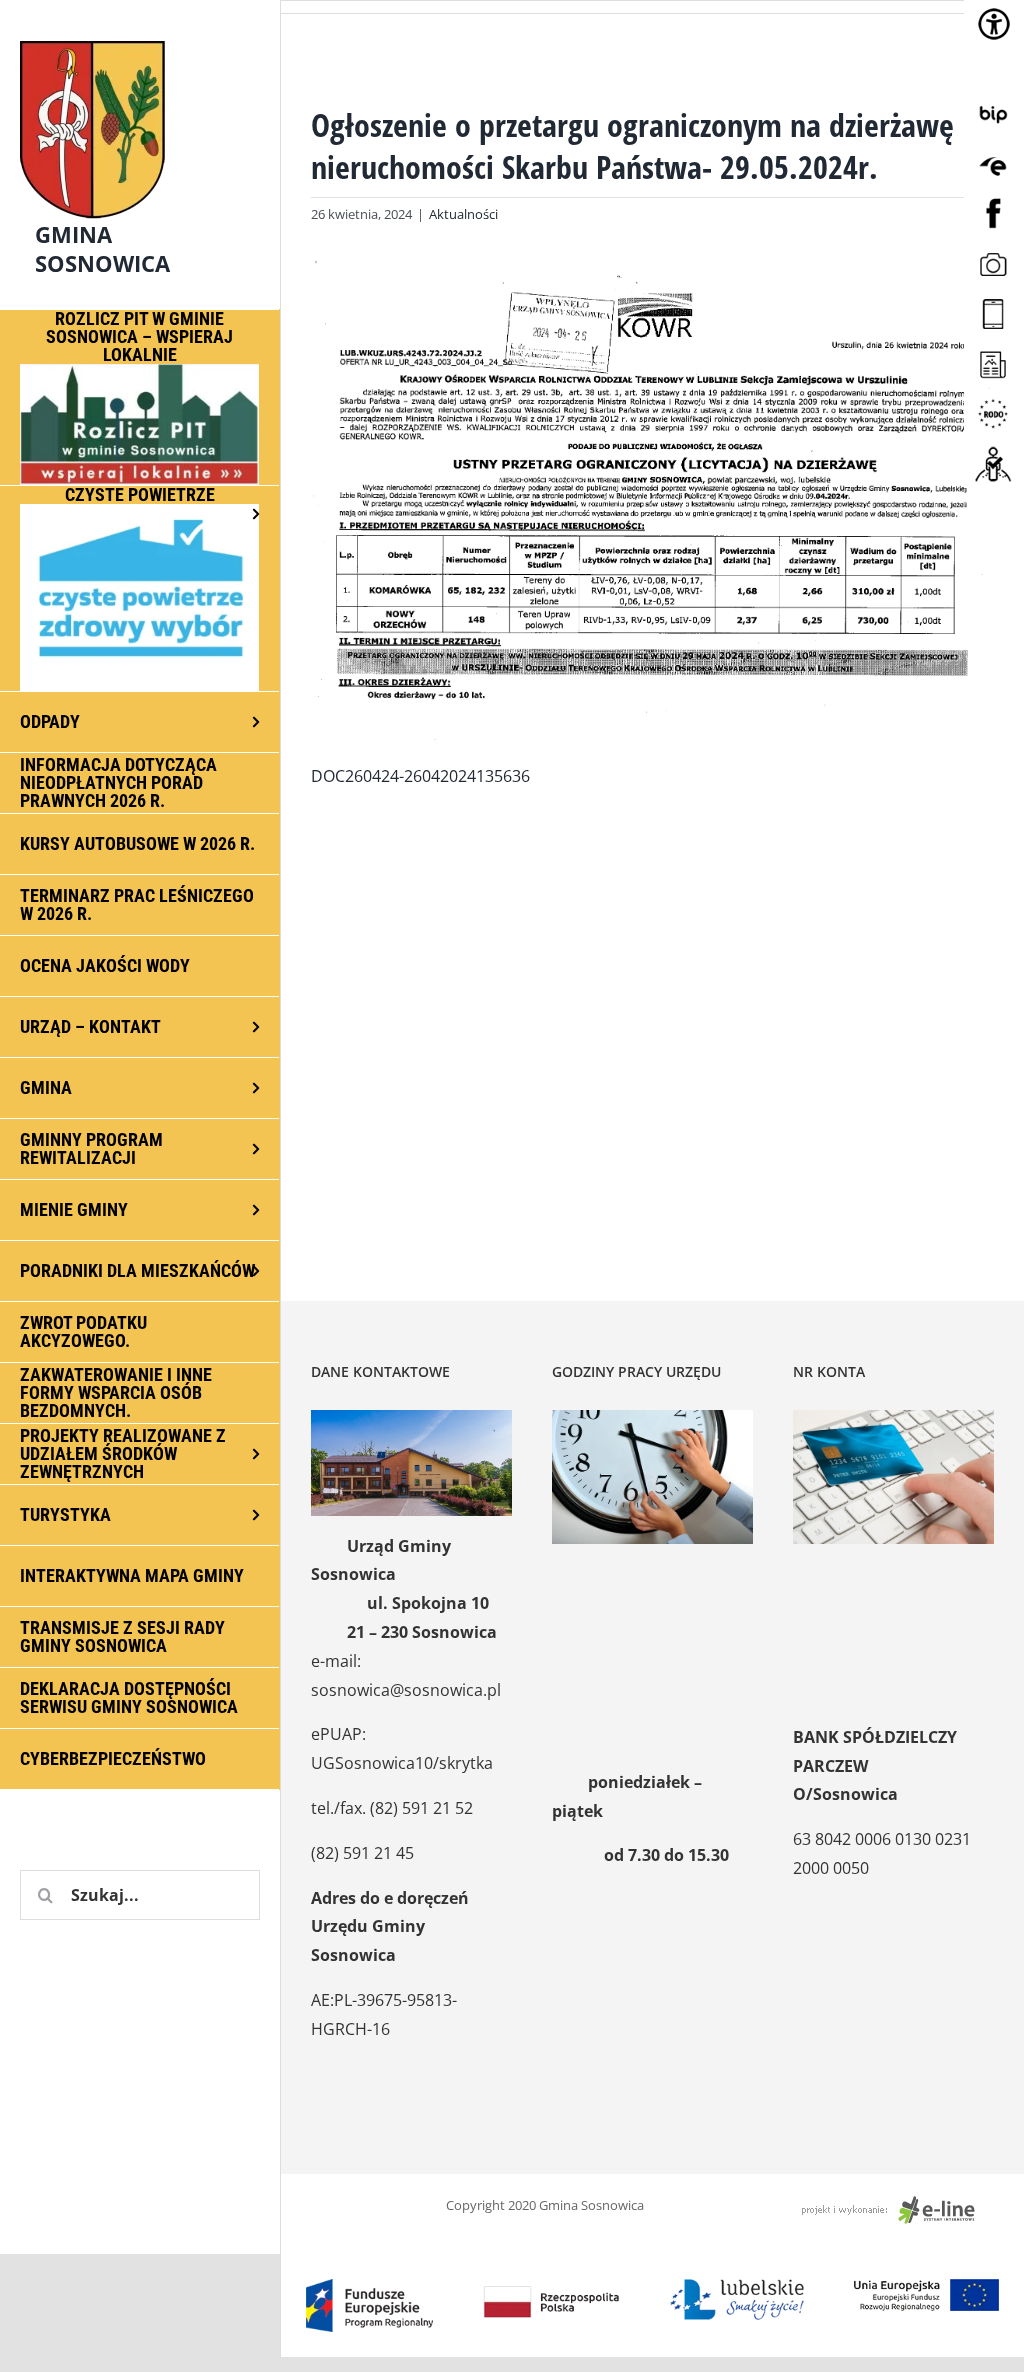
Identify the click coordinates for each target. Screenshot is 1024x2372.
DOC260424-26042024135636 (420, 776)
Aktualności (463, 214)
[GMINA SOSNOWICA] (140, 36)
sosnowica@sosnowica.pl (406, 1690)
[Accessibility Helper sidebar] (994, 24)
